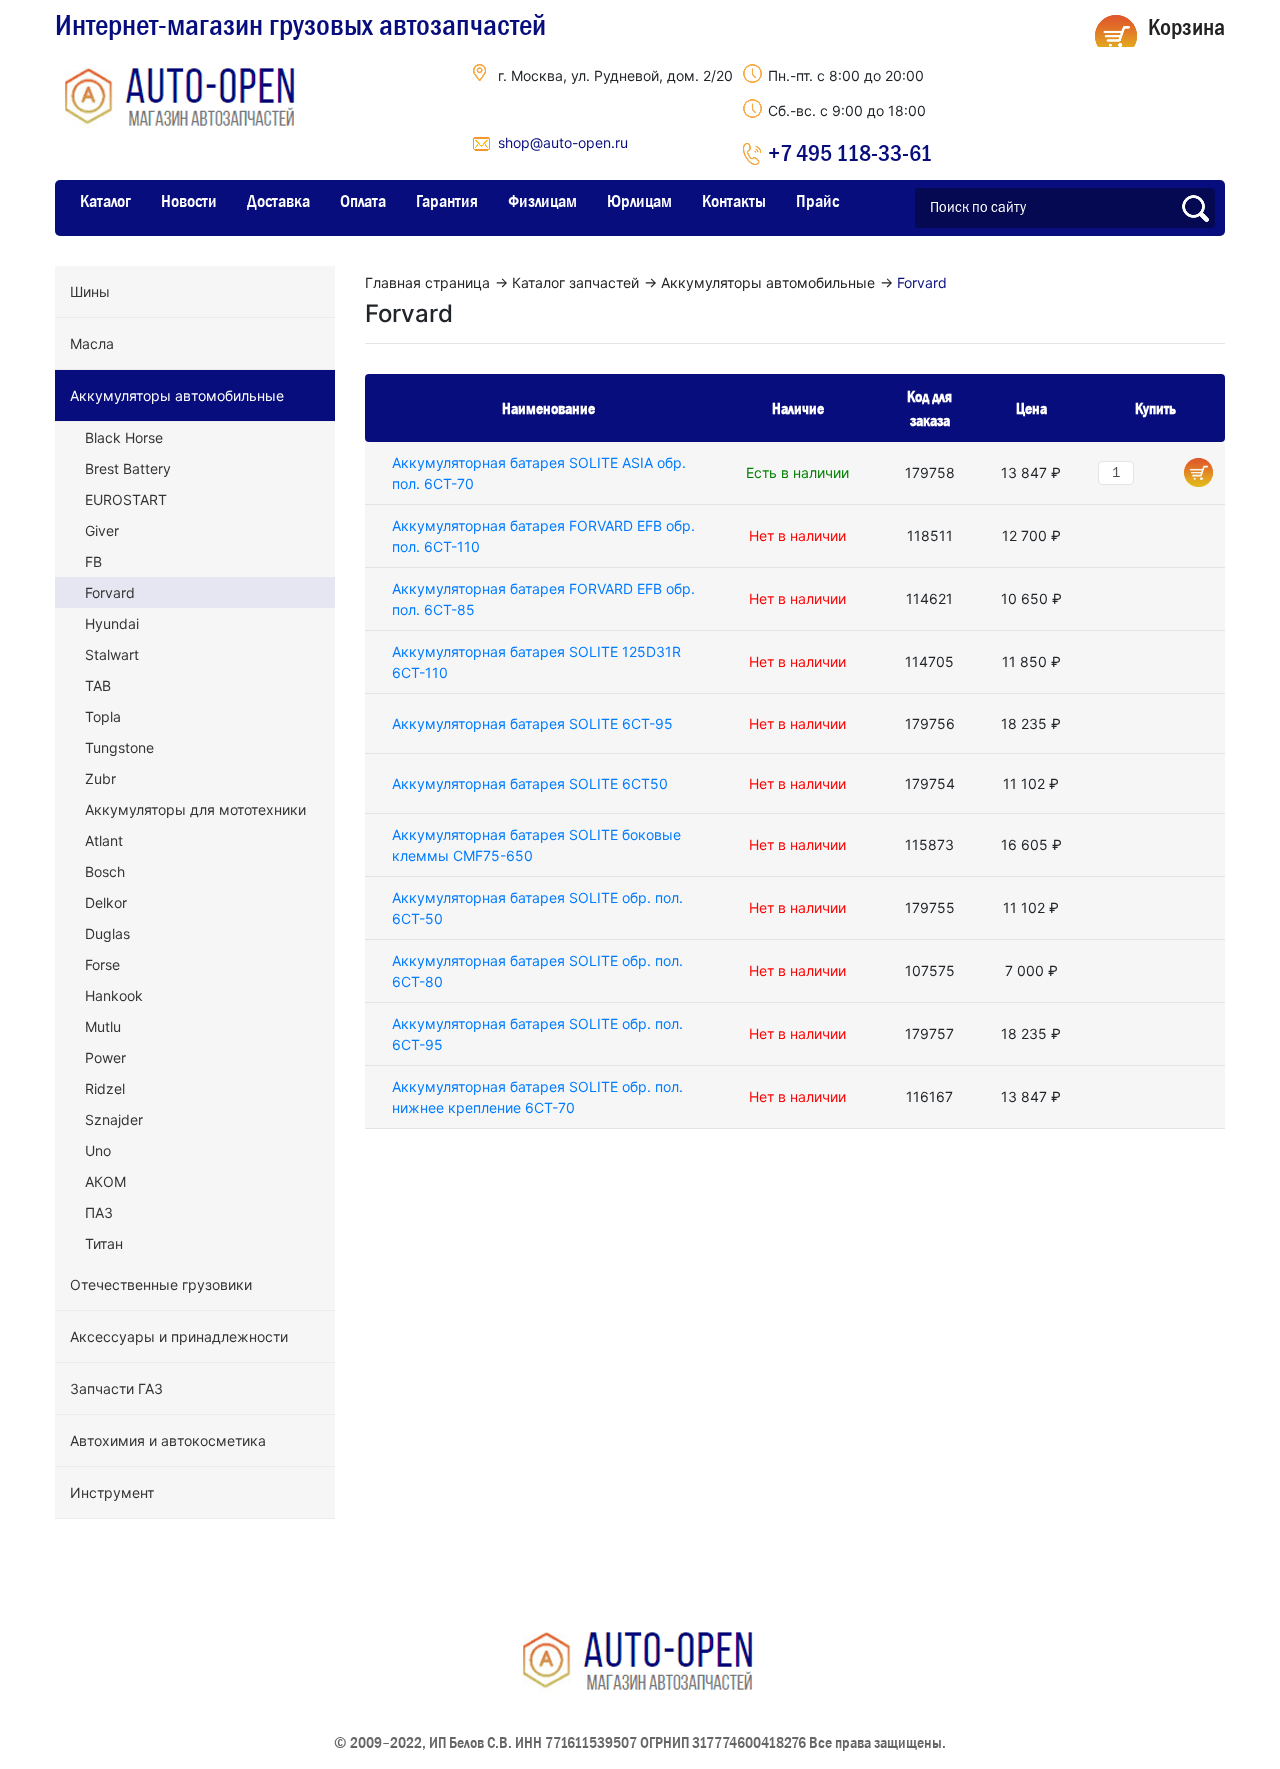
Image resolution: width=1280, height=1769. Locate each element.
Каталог (105, 201)
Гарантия (447, 201)
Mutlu (103, 1026)
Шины (90, 291)
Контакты (734, 201)
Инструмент (112, 1492)
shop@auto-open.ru (563, 142)
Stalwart (112, 654)
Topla (103, 716)
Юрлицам (639, 201)
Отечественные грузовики (161, 1284)
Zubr (100, 778)
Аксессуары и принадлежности (179, 1336)
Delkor (106, 902)
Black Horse (124, 437)
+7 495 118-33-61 (850, 152)
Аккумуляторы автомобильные (177, 395)
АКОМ (105, 1181)
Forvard (110, 592)
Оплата (363, 201)
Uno (98, 1150)
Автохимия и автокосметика (168, 1440)
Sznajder (114, 1119)
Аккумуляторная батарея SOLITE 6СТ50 (530, 783)
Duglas (107, 933)
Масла (92, 343)
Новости (189, 201)
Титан (104, 1243)
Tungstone (119, 747)
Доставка (278, 201)
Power (105, 1057)
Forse (102, 964)
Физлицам (542, 201)
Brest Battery (128, 468)
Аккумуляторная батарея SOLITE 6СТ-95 (532, 723)
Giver (102, 530)
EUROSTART (126, 499)
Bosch (105, 871)
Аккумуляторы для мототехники (195, 809)
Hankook (114, 995)
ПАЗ (99, 1212)
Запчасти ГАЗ (116, 1388)
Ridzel (105, 1088)
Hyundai (112, 623)
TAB (98, 685)
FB (93, 561)
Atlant (104, 840)
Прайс (817, 201)
